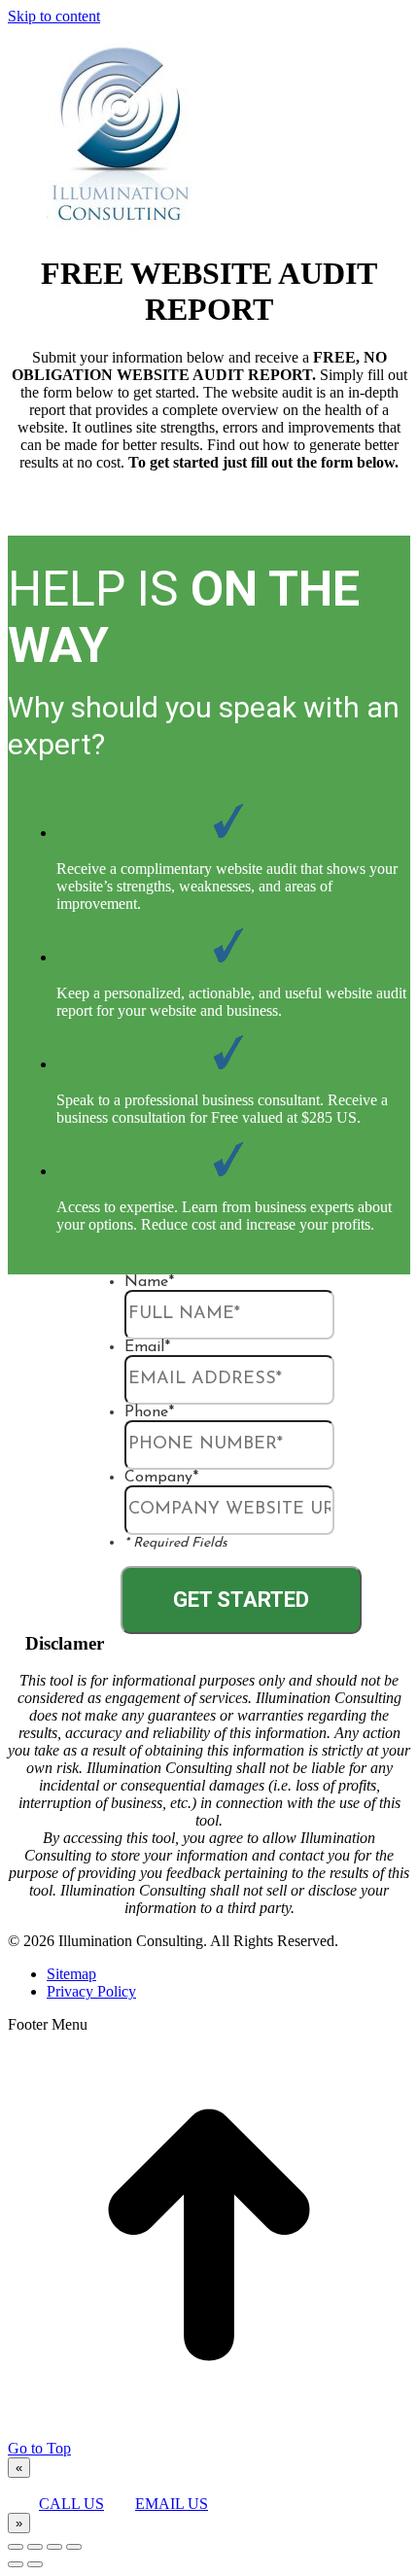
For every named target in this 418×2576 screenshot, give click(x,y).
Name (149, 1282)
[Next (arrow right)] (35, 2564)
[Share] (35, 2547)
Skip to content (54, 16)
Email (147, 1347)
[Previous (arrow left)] (16, 2564)
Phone (149, 1412)
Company (161, 1478)
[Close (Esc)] (16, 2547)
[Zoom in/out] (74, 2547)
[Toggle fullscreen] (54, 2547)
